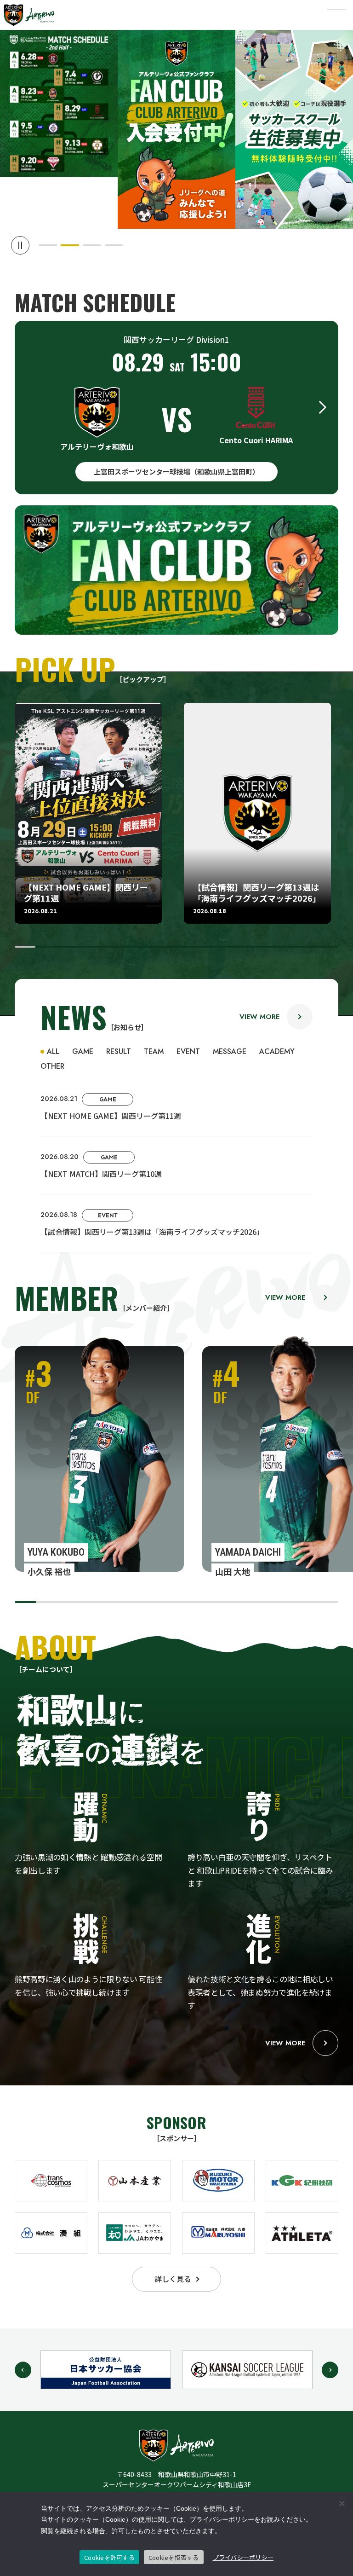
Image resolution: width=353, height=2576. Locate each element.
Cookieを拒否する (174, 2557)
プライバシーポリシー (243, 2557)
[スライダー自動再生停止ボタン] (20, 245)
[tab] (50, 1052)
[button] (48, 245)
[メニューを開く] (336, 15)
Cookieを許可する (109, 2557)
